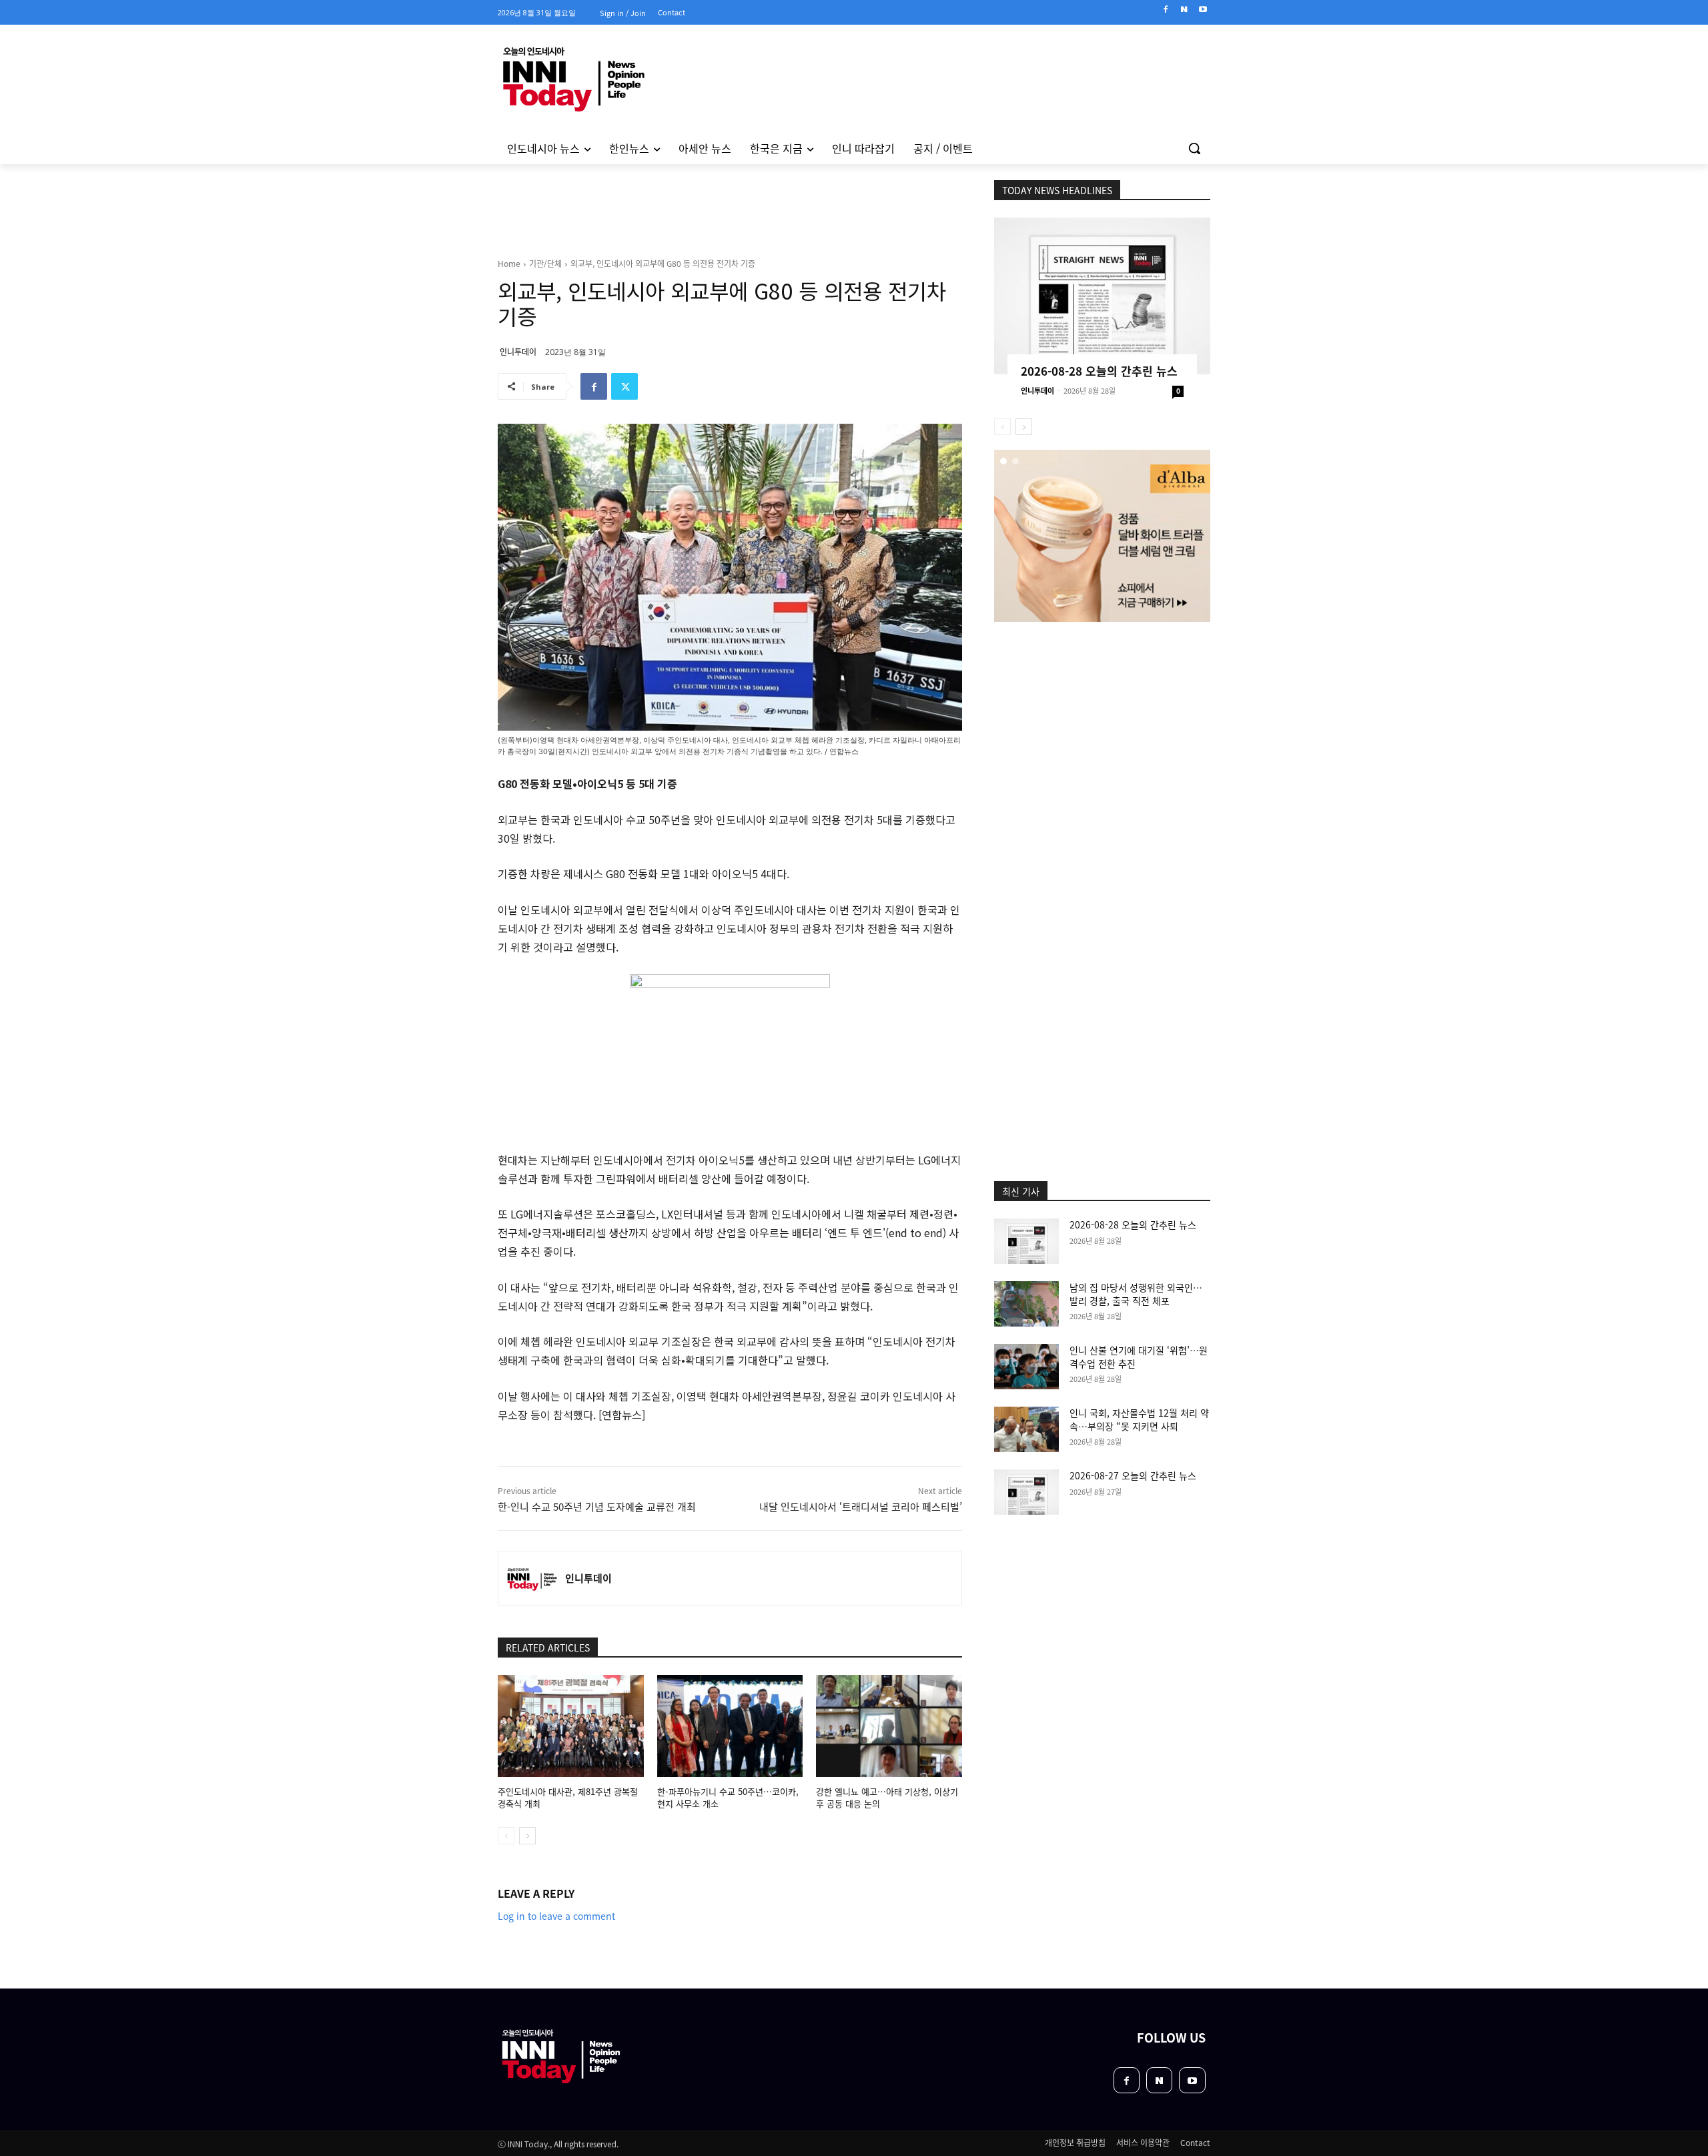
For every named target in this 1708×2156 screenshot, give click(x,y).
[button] (1194, 148)
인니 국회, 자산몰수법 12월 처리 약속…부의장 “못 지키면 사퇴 (1139, 1419)
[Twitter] (624, 386)
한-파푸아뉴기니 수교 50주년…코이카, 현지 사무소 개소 (728, 1797)
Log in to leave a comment (556, 1916)
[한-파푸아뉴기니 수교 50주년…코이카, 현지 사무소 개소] (730, 1726)
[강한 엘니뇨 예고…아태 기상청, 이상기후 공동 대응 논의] (889, 1726)
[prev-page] (506, 1836)
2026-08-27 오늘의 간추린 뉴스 (1133, 1475)
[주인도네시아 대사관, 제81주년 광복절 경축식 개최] (571, 1726)
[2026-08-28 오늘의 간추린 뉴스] (1102, 296)
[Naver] (1184, 10)
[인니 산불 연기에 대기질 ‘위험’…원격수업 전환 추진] (1026, 1367)
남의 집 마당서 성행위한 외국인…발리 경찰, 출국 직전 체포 (1136, 1294)
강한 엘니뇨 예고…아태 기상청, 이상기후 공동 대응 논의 (887, 1797)
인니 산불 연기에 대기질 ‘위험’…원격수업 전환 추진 (1139, 1357)
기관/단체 (545, 263)
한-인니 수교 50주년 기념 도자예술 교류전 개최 (597, 1506)
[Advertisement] (440, 346)
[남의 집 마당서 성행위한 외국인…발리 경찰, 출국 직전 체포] (1026, 1304)
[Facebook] (1166, 10)
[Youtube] (1203, 10)
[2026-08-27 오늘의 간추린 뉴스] (1026, 1492)
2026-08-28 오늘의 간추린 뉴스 (1099, 371)
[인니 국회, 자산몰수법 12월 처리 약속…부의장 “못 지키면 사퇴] (1026, 1429)
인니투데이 (518, 351)
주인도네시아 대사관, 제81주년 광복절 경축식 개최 (568, 1797)
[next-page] (527, 1836)
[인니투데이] (532, 1578)
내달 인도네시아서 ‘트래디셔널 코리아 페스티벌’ (861, 1506)
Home (509, 263)
